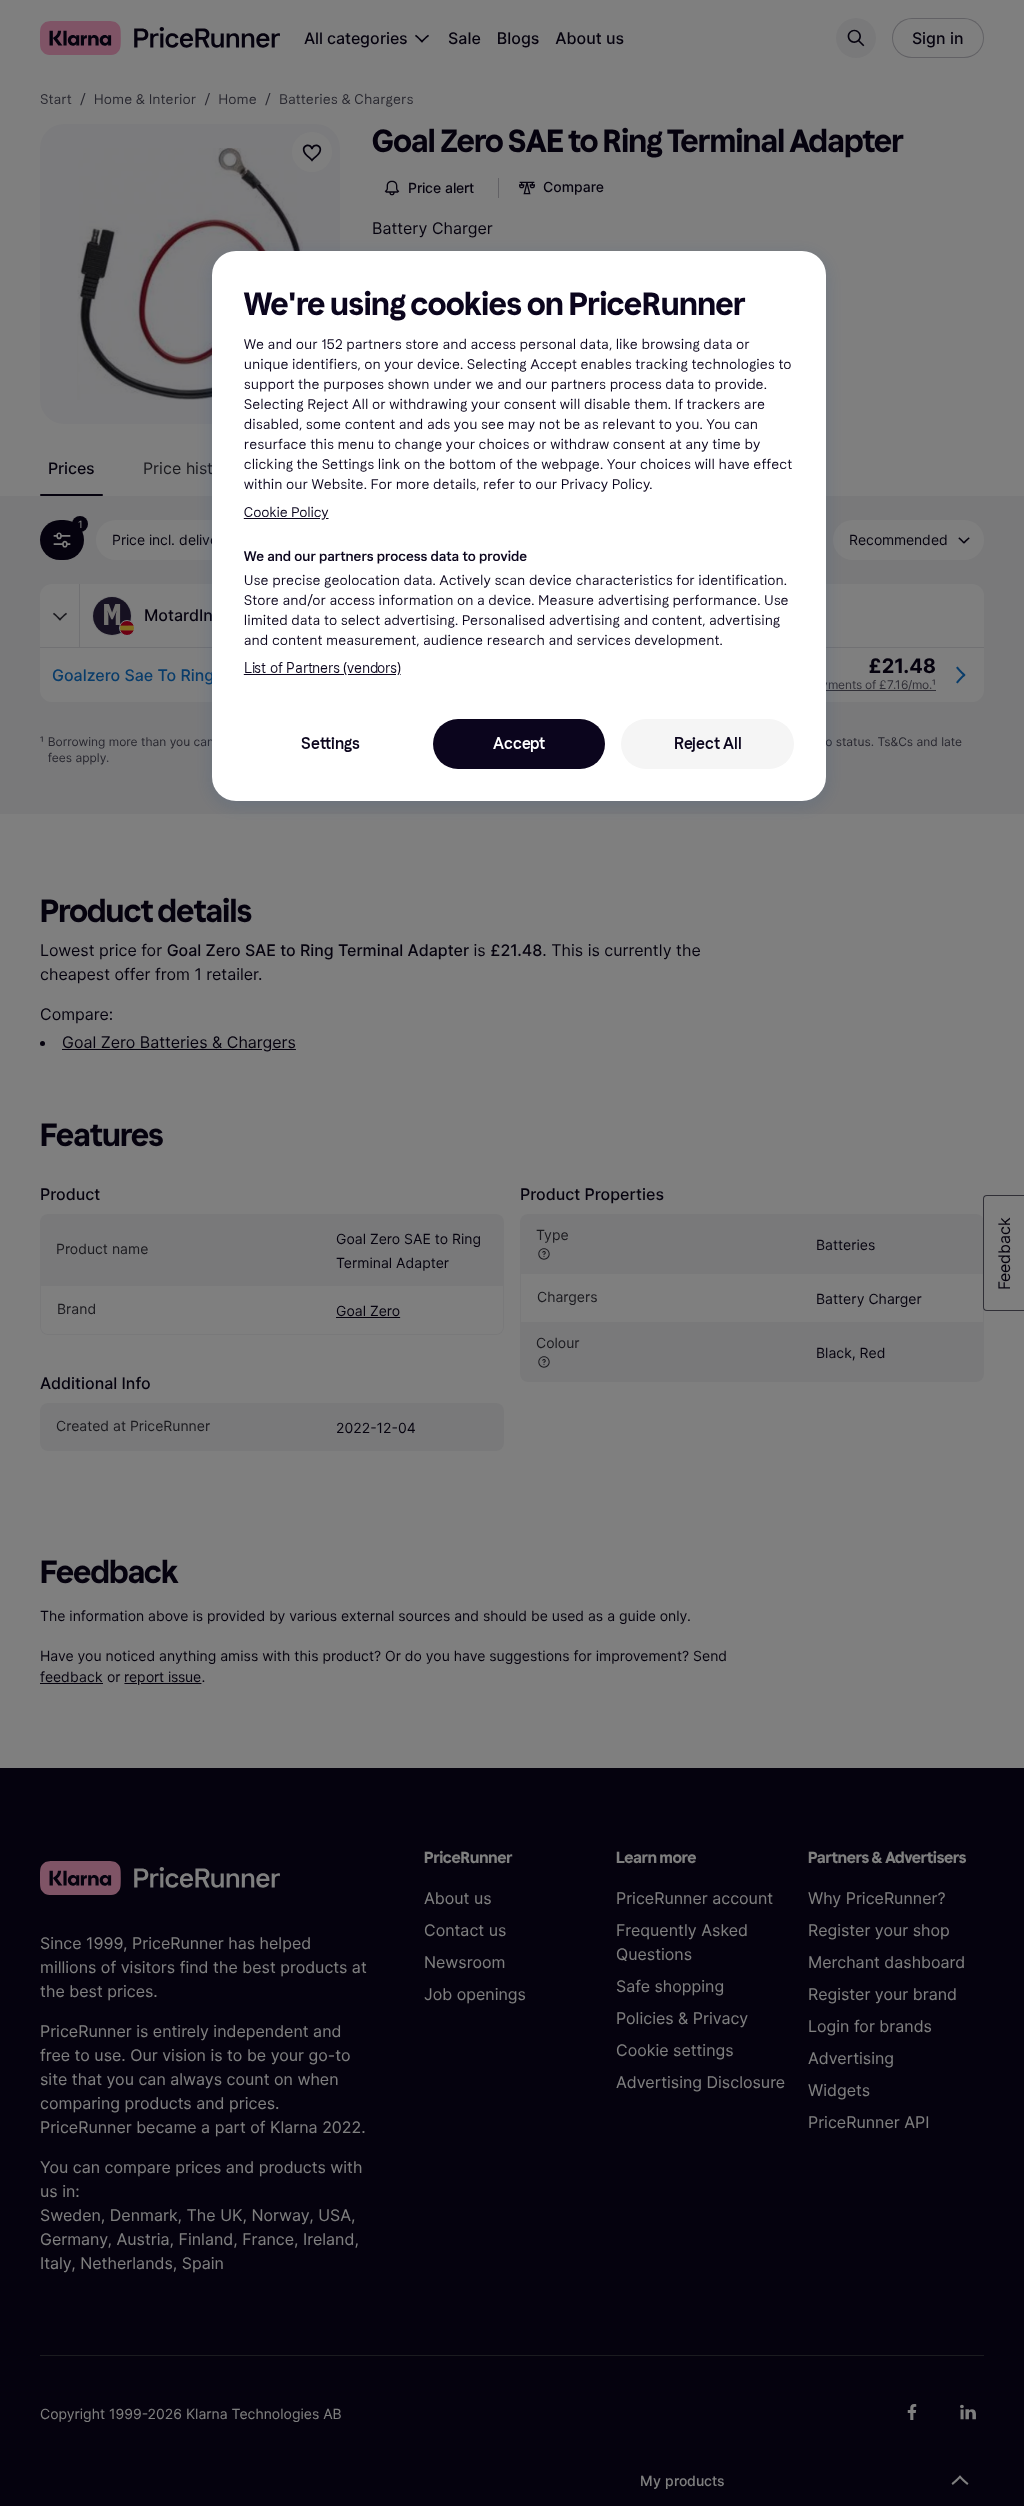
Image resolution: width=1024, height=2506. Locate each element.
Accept (519, 743)
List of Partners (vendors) (322, 668)
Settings (330, 743)
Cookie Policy (286, 512)
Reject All (708, 743)
